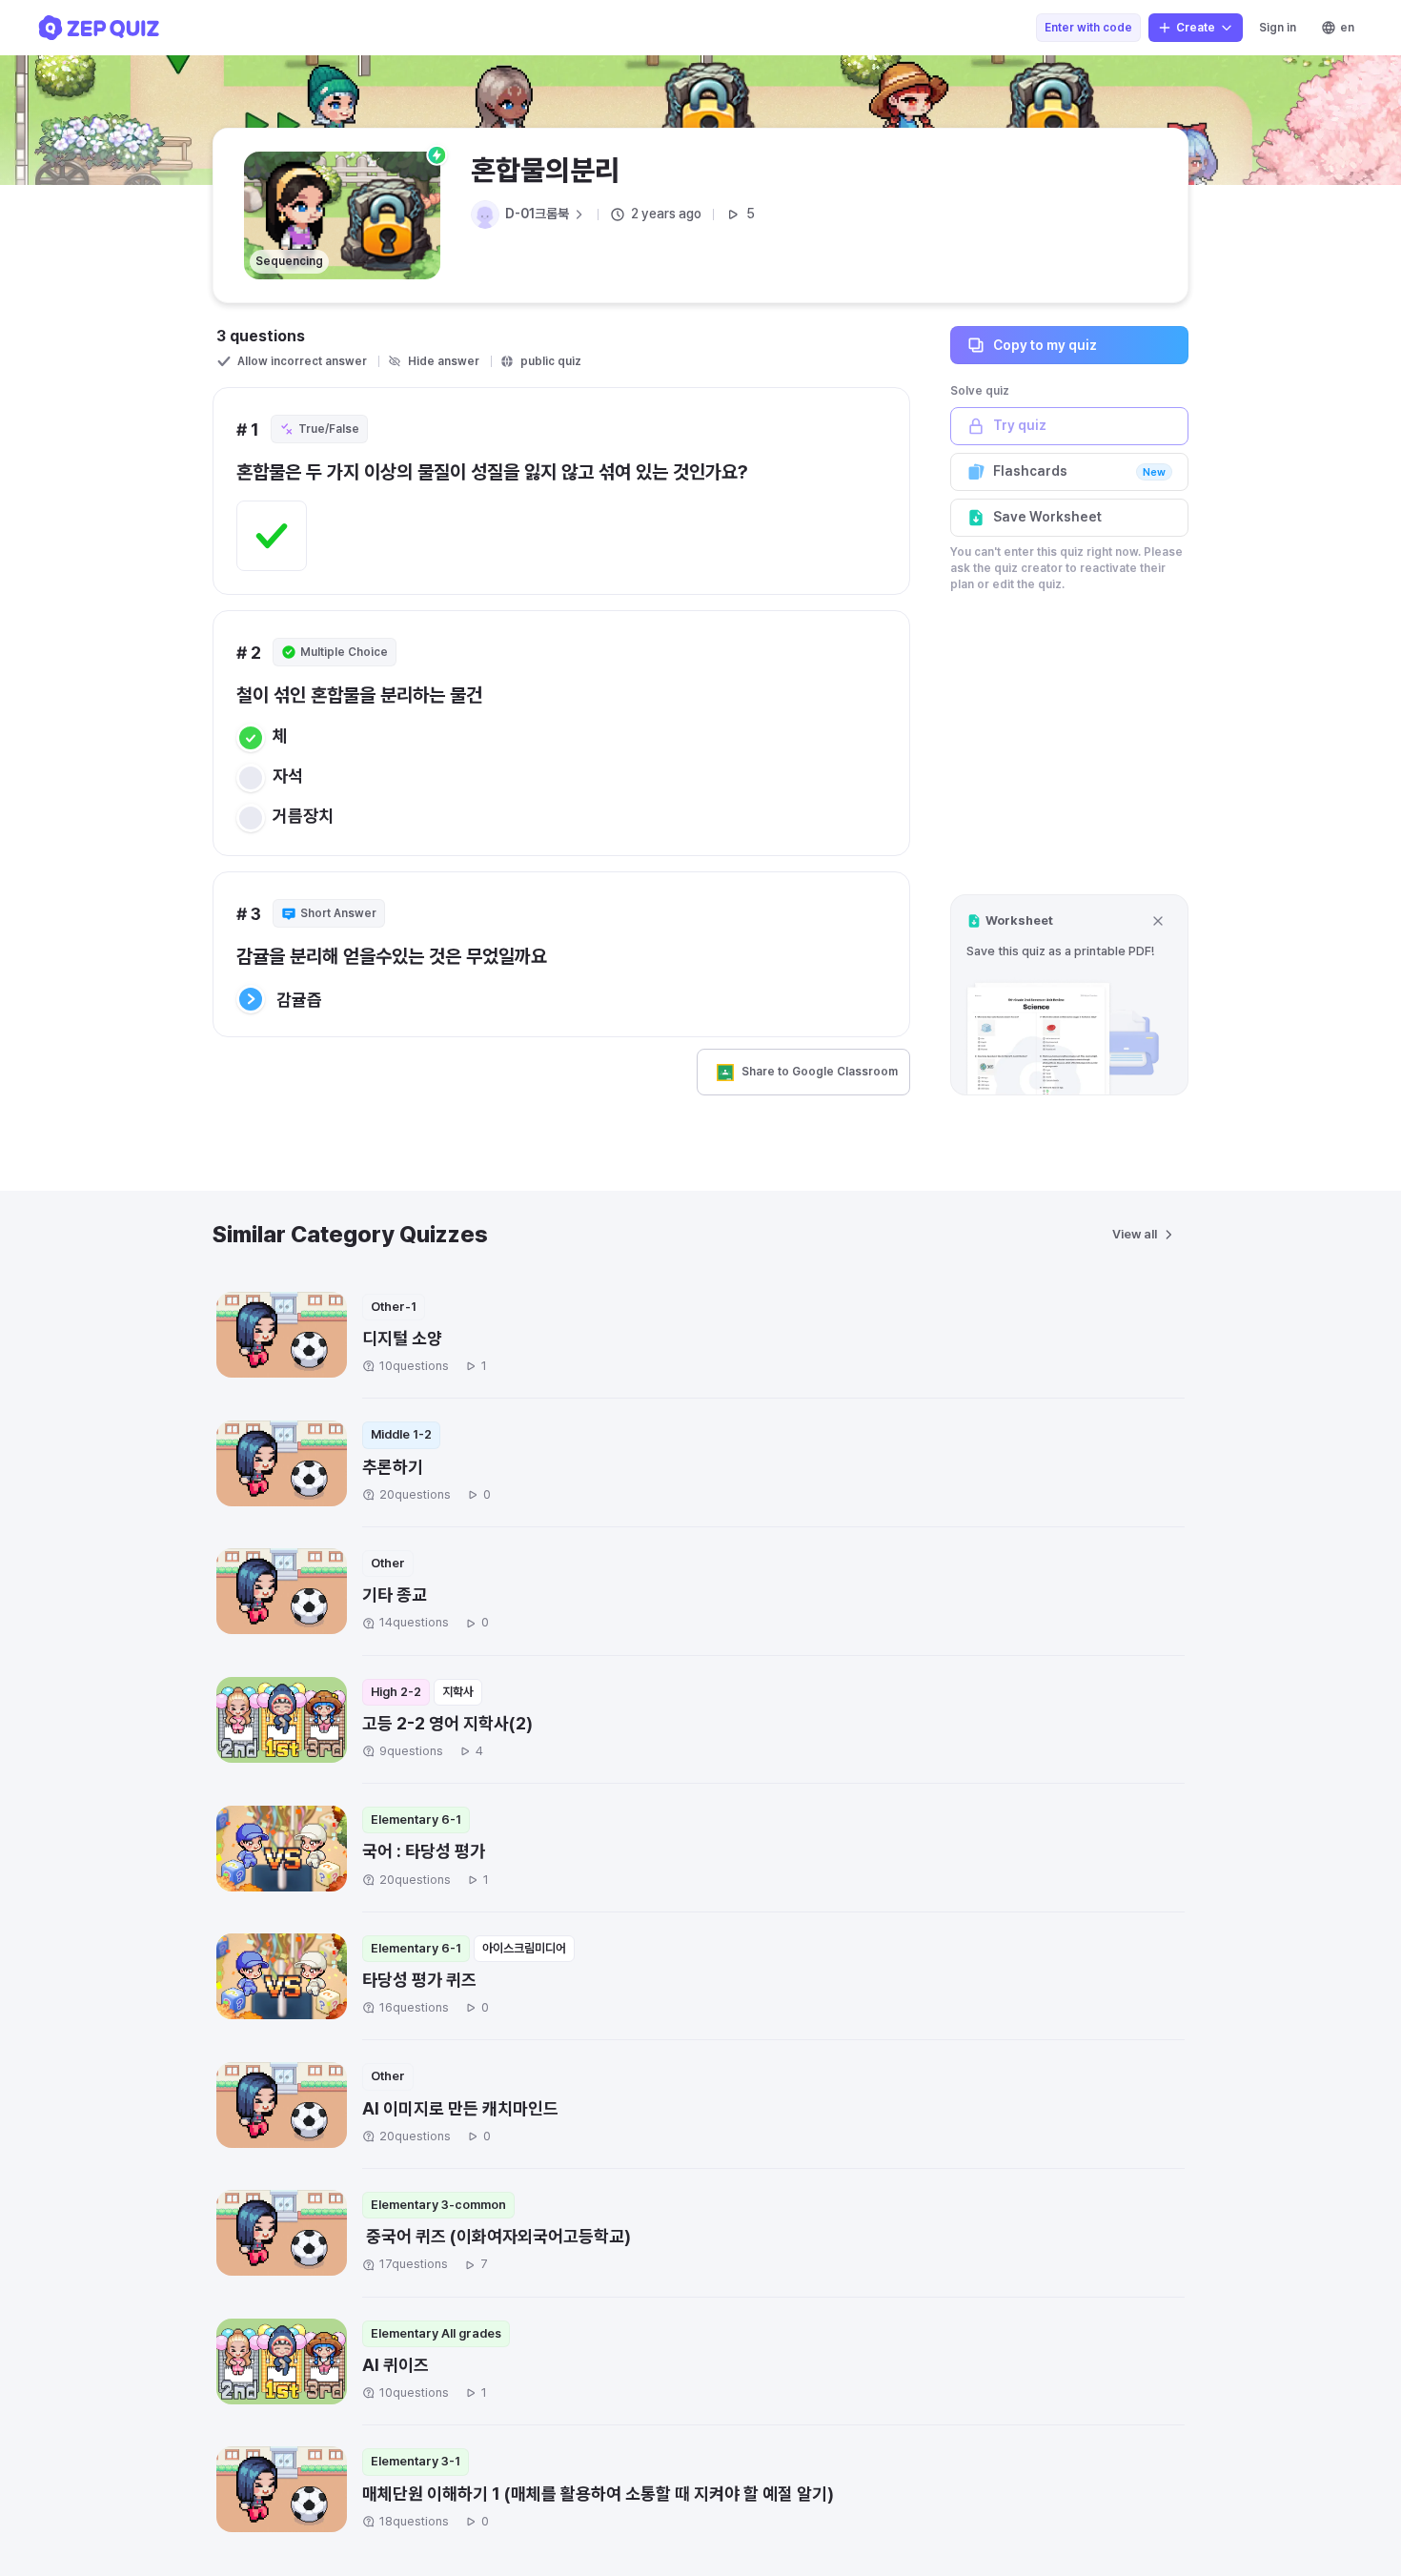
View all (1135, 1234)
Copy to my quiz (1045, 344)
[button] (1069, 995)
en (1347, 28)
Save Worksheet (1047, 517)
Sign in (1278, 28)
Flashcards (1079, 471)
